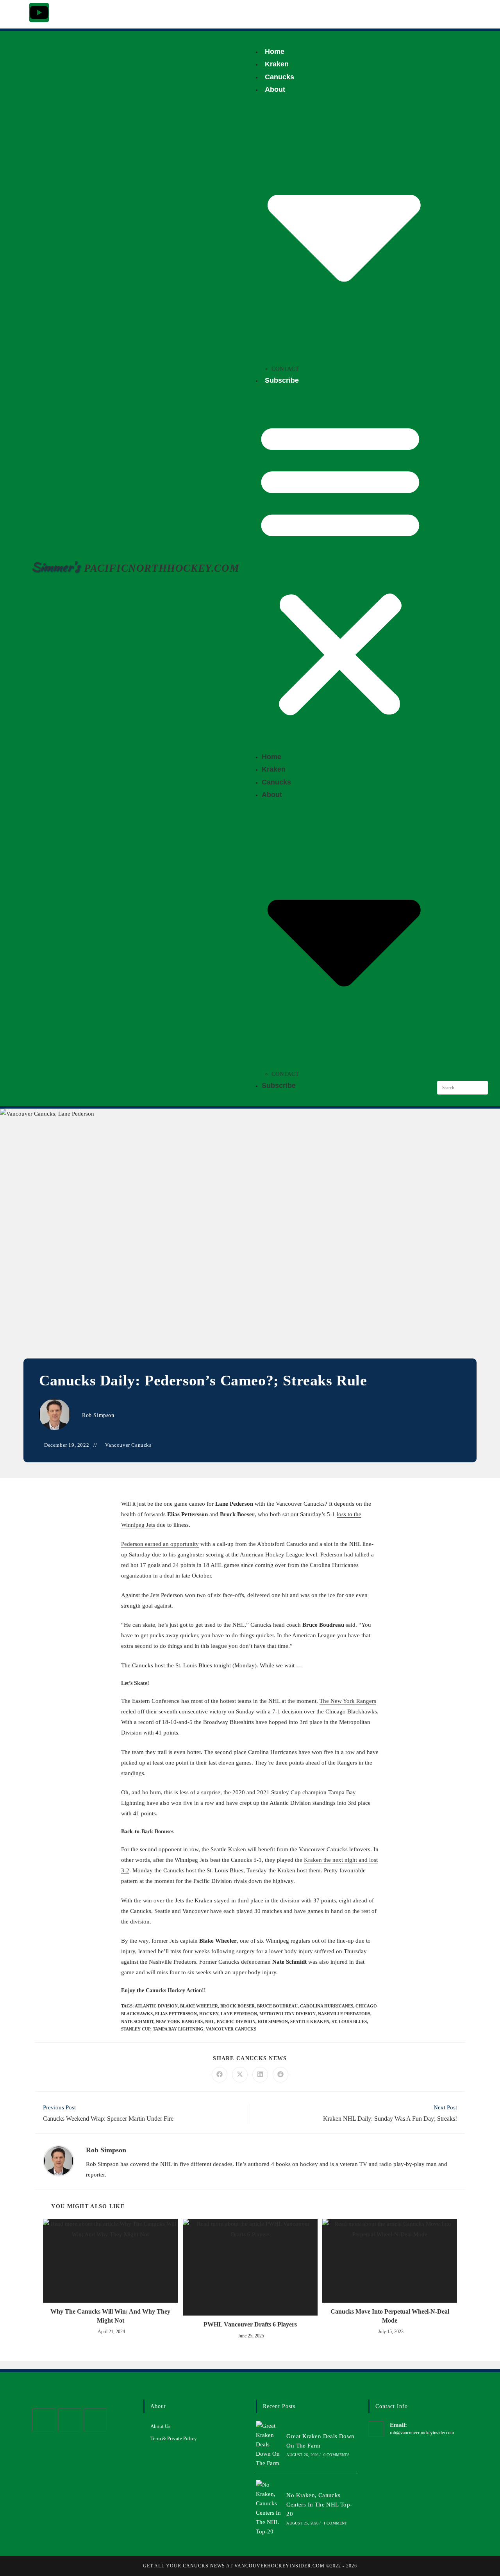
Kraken (277, 64)
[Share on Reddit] (280, 2075)
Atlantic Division (156, 2006)
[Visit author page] (59, 2160)
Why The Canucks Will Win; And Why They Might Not (110, 2316)
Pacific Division (236, 2022)
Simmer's (55, 567)
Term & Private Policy (174, 2438)
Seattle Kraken (310, 2022)
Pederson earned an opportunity (160, 1544)
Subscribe (282, 380)
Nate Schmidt (137, 2022)
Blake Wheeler (199, 2006)
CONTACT (285, 369)
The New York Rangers (348, 1701)
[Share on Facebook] (220, 2075)
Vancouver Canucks (128, 1445)
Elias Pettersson (176, 2014)
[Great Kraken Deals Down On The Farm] (269, 2444)
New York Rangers (179, 2022)
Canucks (279, 77)
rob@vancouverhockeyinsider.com (422, 2433)
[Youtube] (39, 12)
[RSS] (95, 2420)
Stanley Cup (136, 2029)
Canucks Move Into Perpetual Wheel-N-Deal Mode (390, 2316)
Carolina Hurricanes (327, 2006)
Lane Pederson (239, 2014)
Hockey (209, 2014)
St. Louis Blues (349, 2022)
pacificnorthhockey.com (162, 568)
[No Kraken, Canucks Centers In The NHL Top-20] (269, 2508)
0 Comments (337, 2455)
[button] (340, 569)
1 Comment (335, 2523)
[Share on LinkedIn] (260, 2075)
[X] (44, 2420)
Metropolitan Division (287, 2014)
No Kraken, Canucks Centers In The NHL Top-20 (319, 2505)
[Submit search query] (480, 1088)
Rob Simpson (98, 1415)
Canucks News (204, 2566)
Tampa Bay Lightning (178, 2029)
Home (275, 52)
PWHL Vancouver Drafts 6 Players (250, 2324)
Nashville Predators (344, 2014)
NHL (210, 2022)
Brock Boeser (237, 2006)
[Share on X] (240, 2075)
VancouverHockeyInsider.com (279, 2566)
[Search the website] (462, 1087)
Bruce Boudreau (277, 2006)
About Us (160, 2426)
